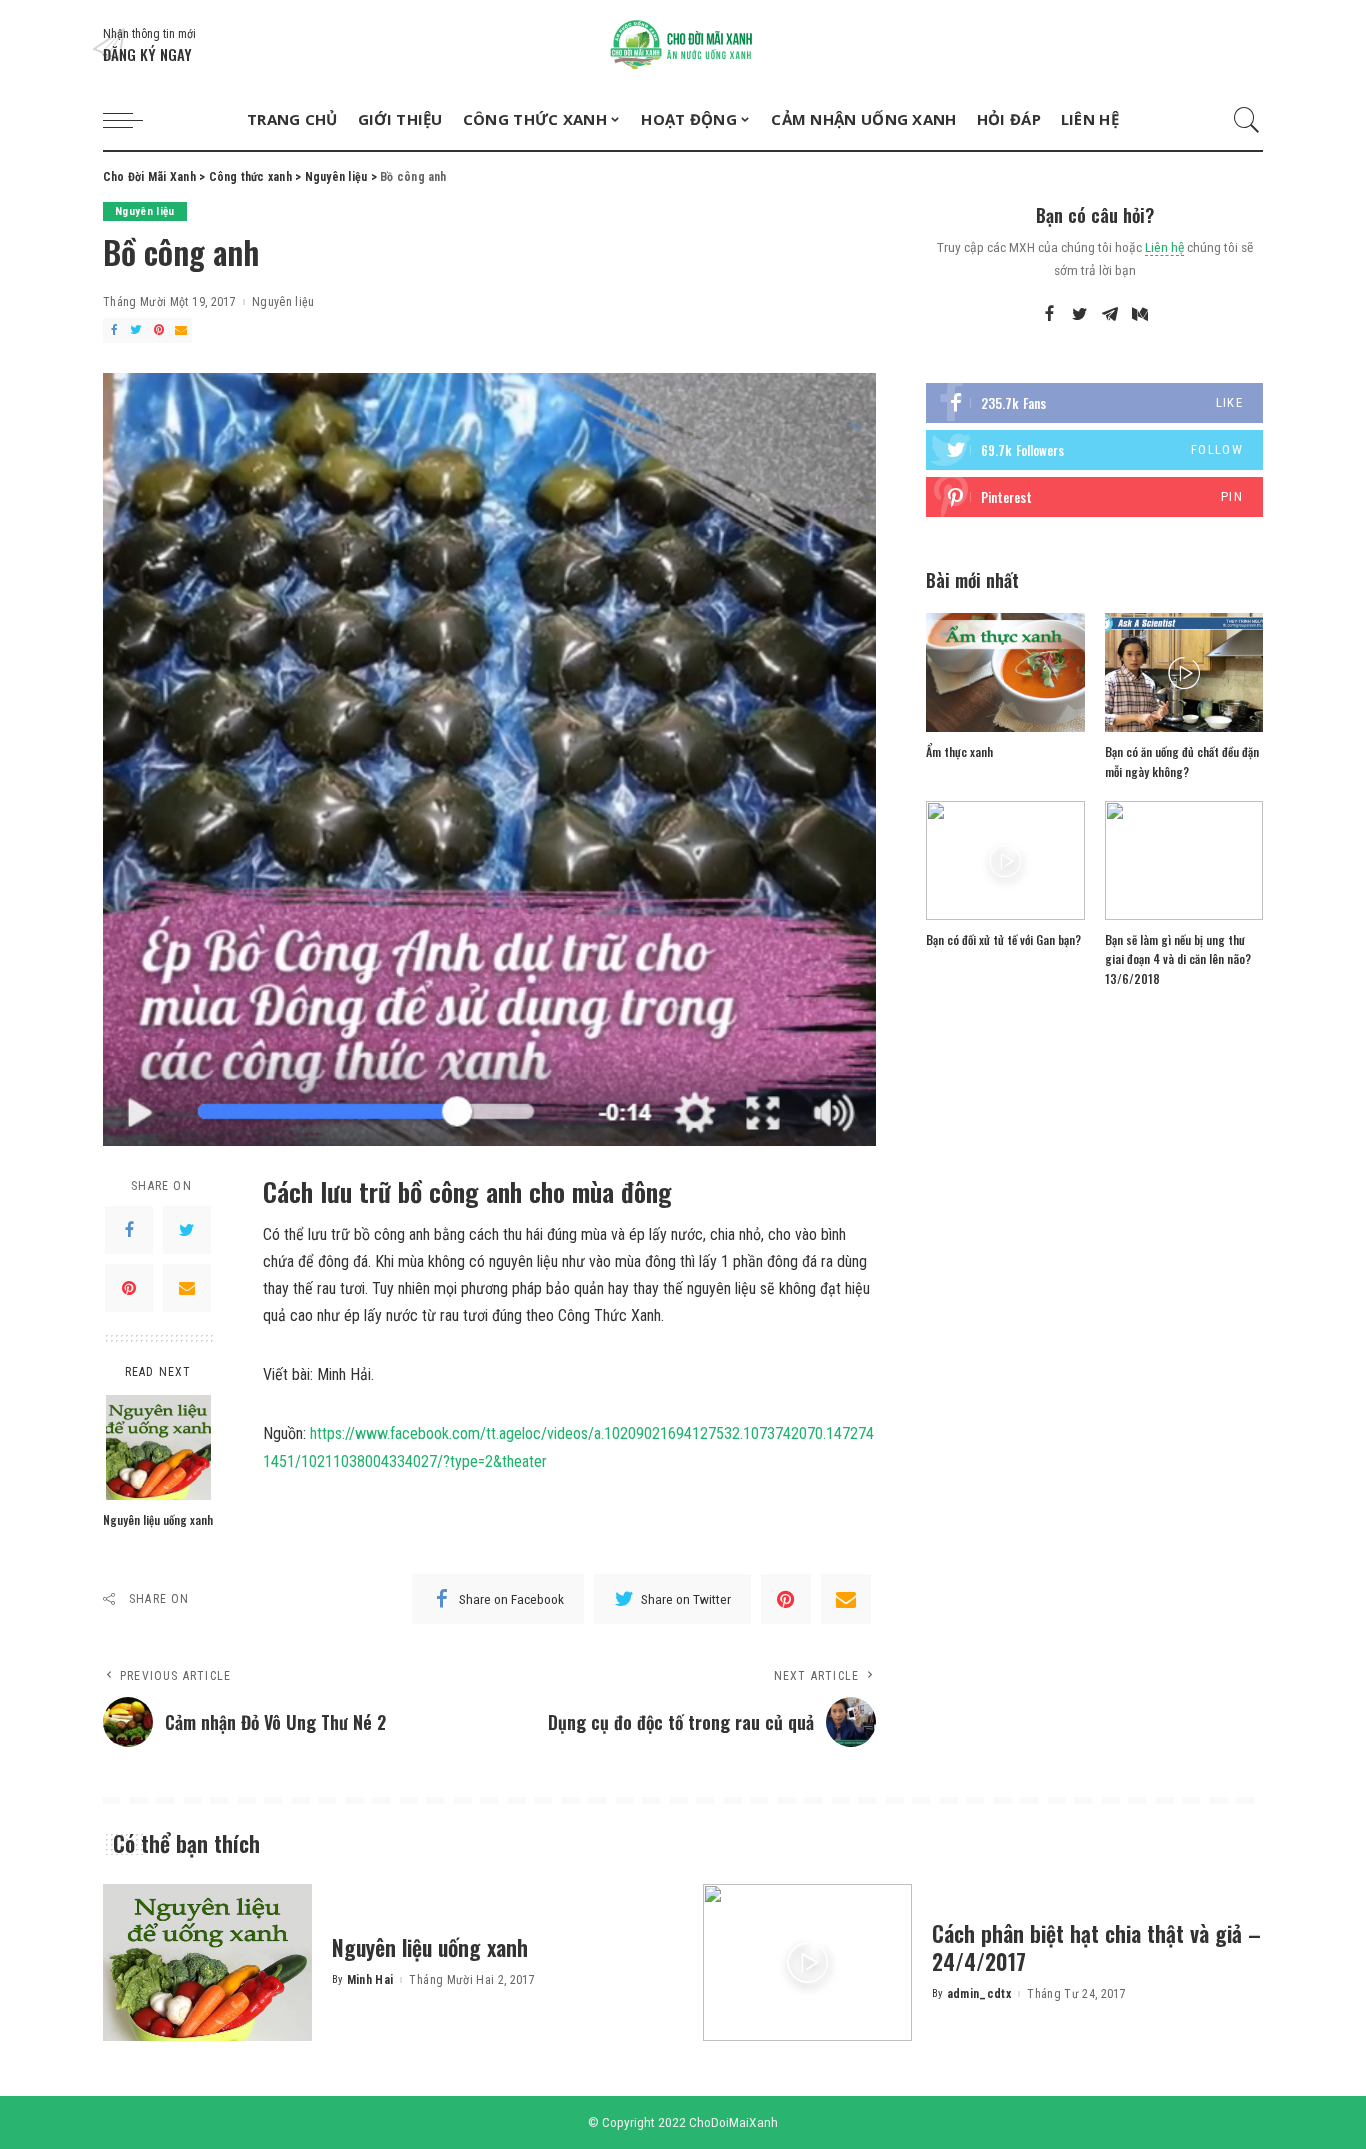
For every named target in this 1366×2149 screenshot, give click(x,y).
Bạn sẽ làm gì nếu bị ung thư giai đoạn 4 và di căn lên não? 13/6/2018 (1178, 959)
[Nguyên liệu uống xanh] (158, 1447)
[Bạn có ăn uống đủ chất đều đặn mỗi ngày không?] (1184, 672)
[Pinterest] (159, 330)
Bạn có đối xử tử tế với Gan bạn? (1003, 939)
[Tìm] (1247, 120)
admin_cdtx (979, 1994)
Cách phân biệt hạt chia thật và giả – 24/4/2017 (1096, 1947)
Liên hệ (1164, 247)
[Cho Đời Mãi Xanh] (683, 45)
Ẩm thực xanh (959, 751)
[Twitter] (136, 330)
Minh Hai (370, 1980)
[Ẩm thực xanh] (1005, 672)
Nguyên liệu (145, 211)
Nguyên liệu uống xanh (158, 1519)
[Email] (181, 330)
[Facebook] (114, 330)
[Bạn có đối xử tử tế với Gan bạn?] (1005, 860)
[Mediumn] (1140, 315)
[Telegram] (1110, 315)
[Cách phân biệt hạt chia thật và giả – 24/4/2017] (807, 1962)
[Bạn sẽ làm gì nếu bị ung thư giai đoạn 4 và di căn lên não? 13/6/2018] (1184, 860)
